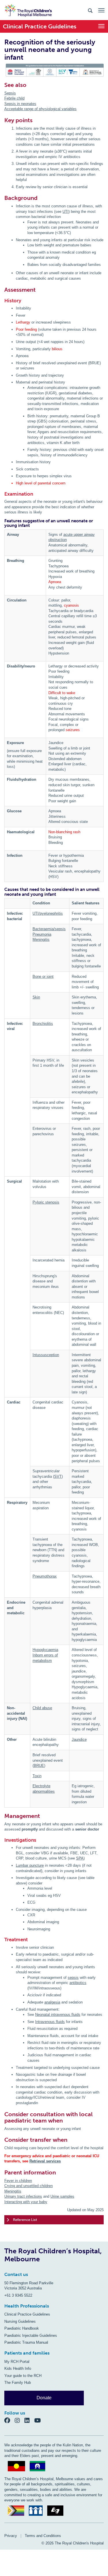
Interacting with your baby (26, 2202)
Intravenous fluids (50, 2022)
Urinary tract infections (23, 2196)
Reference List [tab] (25, 2220)
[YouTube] (39, 2420)
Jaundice (79, 1739)
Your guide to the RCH (23, 2376)
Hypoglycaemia (45, 1650)
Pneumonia (42, 934)
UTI (66, 212)
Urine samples (62, 2196)
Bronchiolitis (43, 1024)
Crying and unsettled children (29, 2186)
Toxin (37, 1776)
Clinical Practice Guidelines (27, 2314)
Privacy (11, 2536)
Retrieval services (45, 2161)
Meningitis (41, 940)
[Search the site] (90, 10)
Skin (36, 997)
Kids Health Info (18, 2368)
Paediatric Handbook (22, 2328)
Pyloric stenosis (46, 1202)
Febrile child (14, 98)
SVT (58, 1476)
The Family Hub (18, 2383)
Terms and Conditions (43, 2536)
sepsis (73, 1978)
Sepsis (10, 93)
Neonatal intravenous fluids (58, 2015)
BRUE (39, 1766)
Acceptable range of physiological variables (40, 109)
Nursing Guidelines (20, 2321)
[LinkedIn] (29, 2420)
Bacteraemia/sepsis (49, 929)
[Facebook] (10, 2420)
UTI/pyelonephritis (48, 913)
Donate (44, 2398)
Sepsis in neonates (20, 104)
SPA (80, 1858)
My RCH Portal (17, 2362)
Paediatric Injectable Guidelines (31, 2335)
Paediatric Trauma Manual (26, 2342)
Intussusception (46, 1355)
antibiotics (78, 1983)
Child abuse (42, 1708)
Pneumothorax (45, 1576)
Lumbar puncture (30, 1865)
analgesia (52, 2002)
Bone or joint (43, 977)
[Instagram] (20, 2420)
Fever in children (18, 2181)
